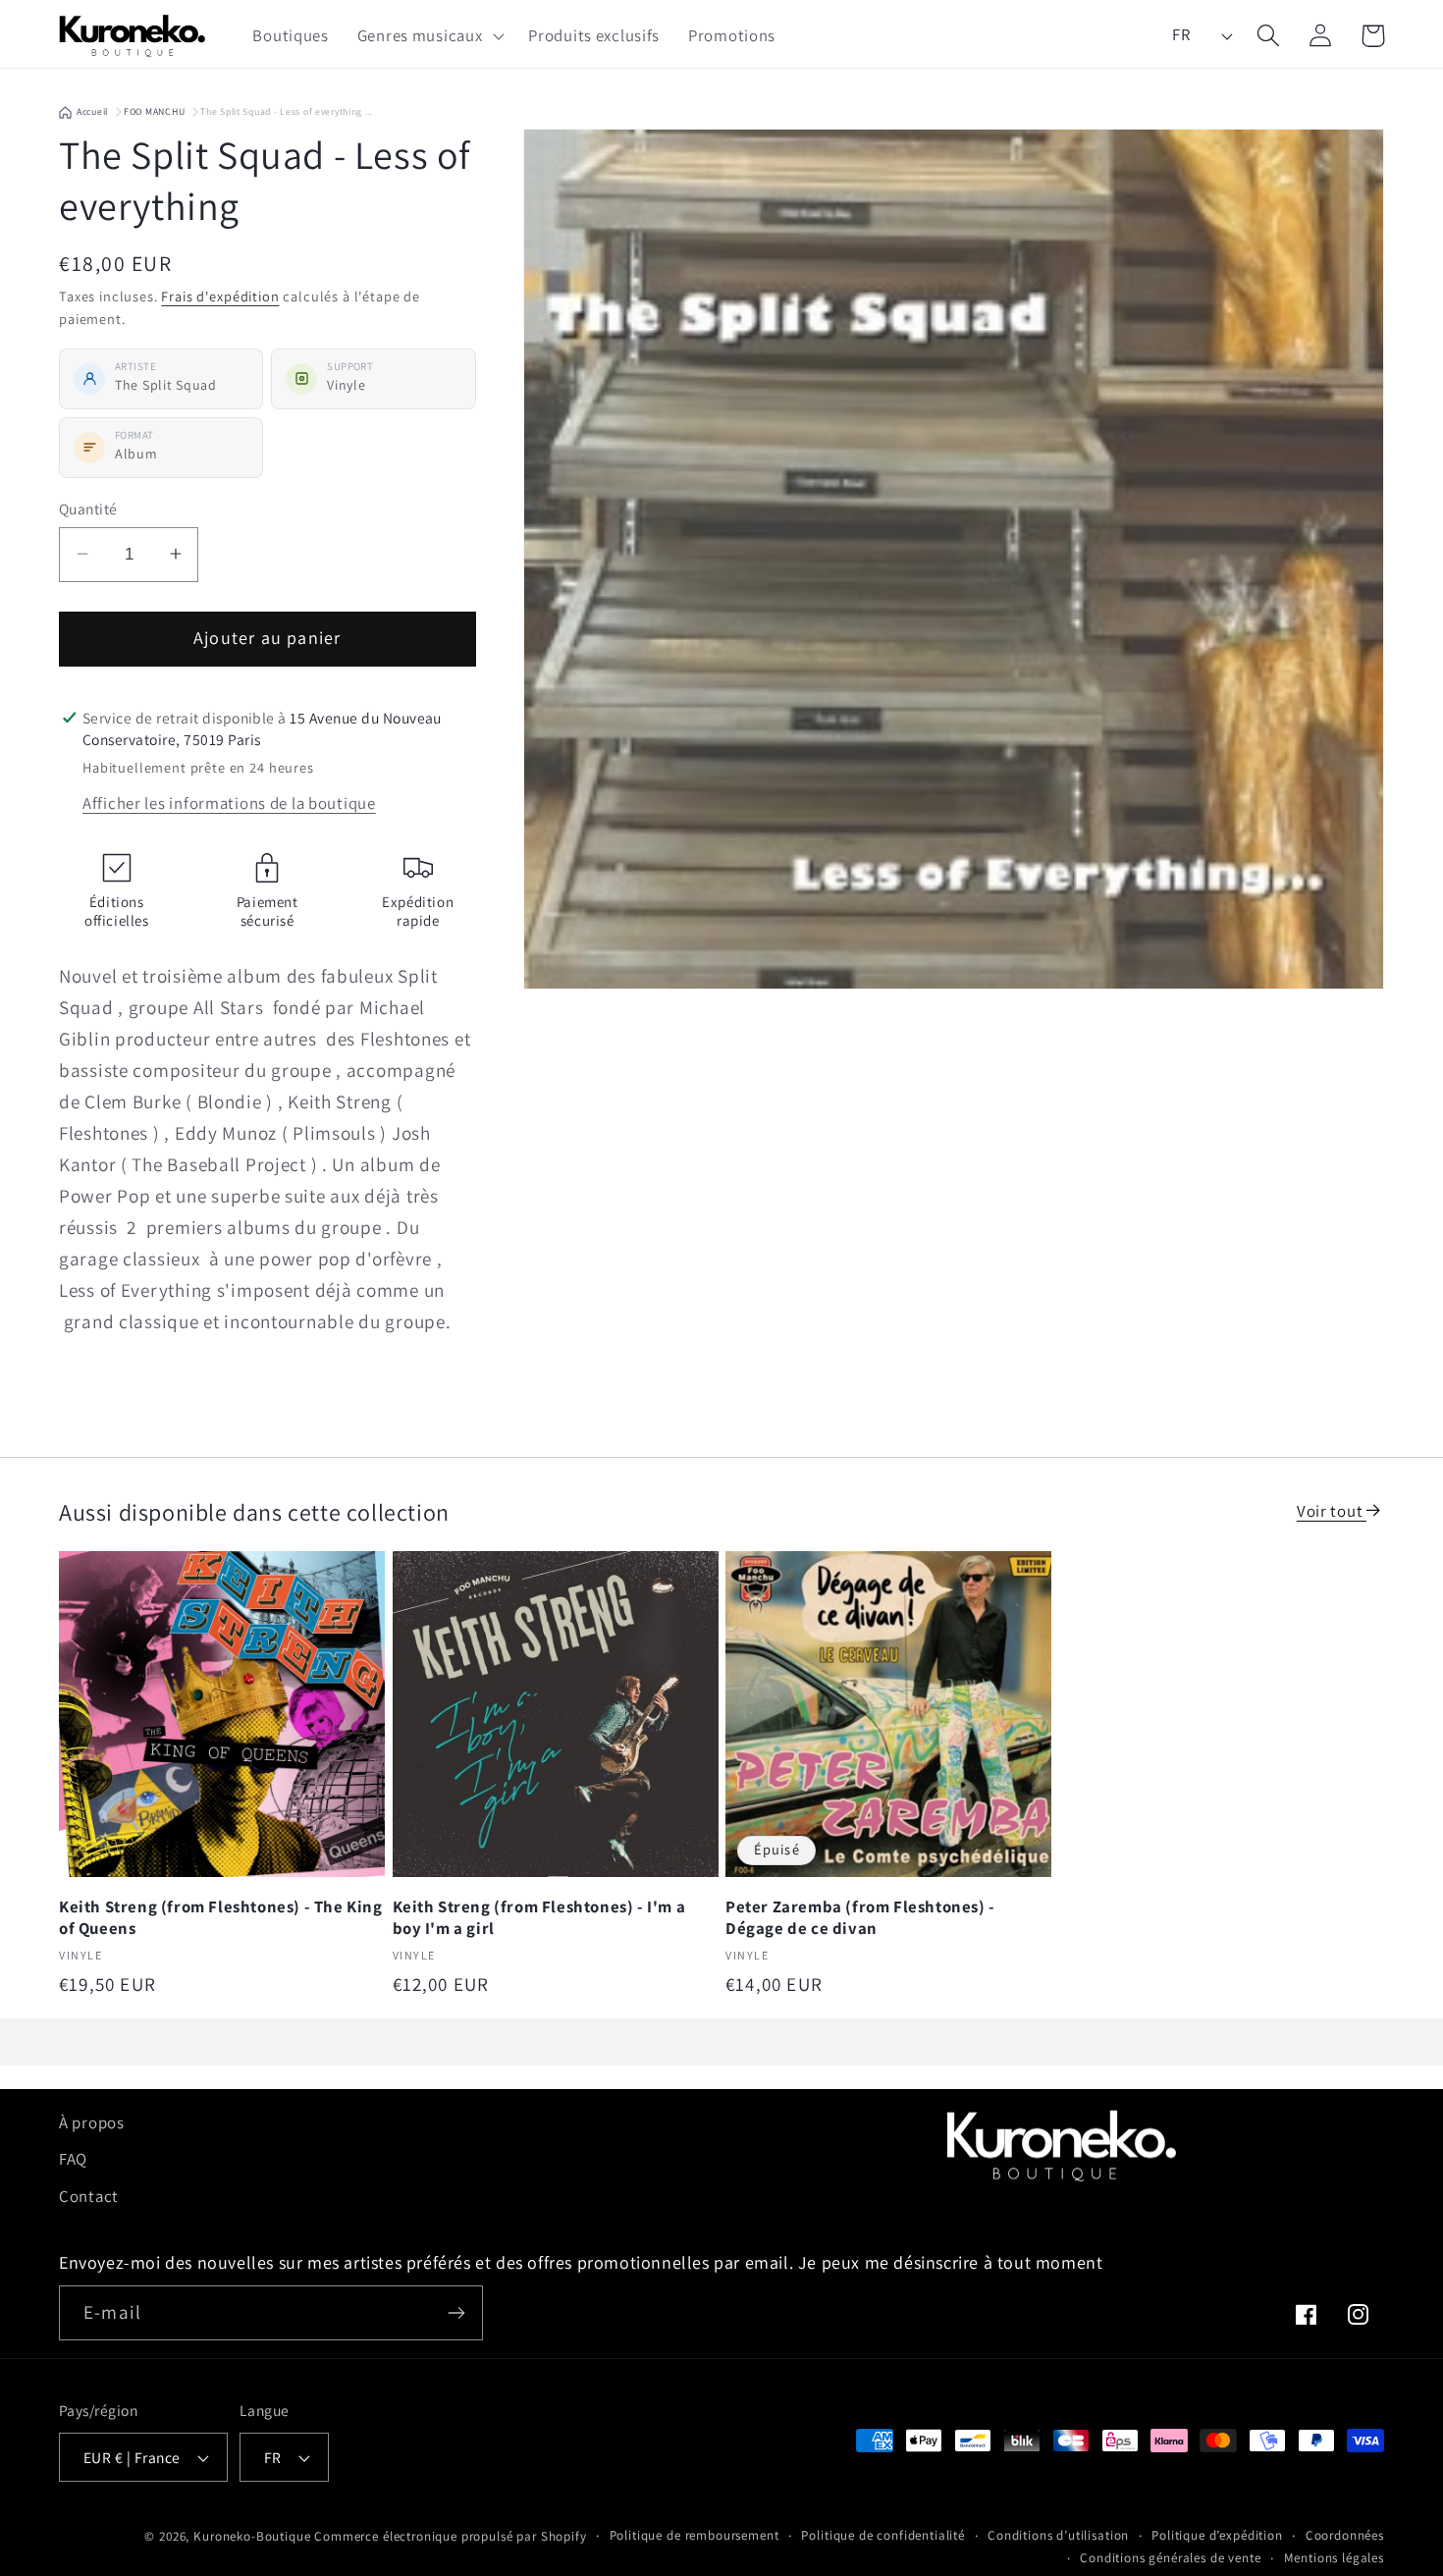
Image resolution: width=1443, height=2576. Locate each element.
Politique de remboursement (695, 2535)
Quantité (88, 509)
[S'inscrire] (456, 2313)
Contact (89, 2196)
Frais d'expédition (220, 295)
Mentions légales (1334, 2558)
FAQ (73, 2159)
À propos (92, 2122)
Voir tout (1332, 1511)
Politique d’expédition (1217, 2535)
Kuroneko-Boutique (252, 2536)
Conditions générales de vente (1170, 2558)
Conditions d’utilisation (1058, 2535)
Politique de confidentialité (883, 2535)
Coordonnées (1345, 2535)
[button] (428, 35)
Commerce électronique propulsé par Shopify (450, 2536)
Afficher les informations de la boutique (229, 803)
